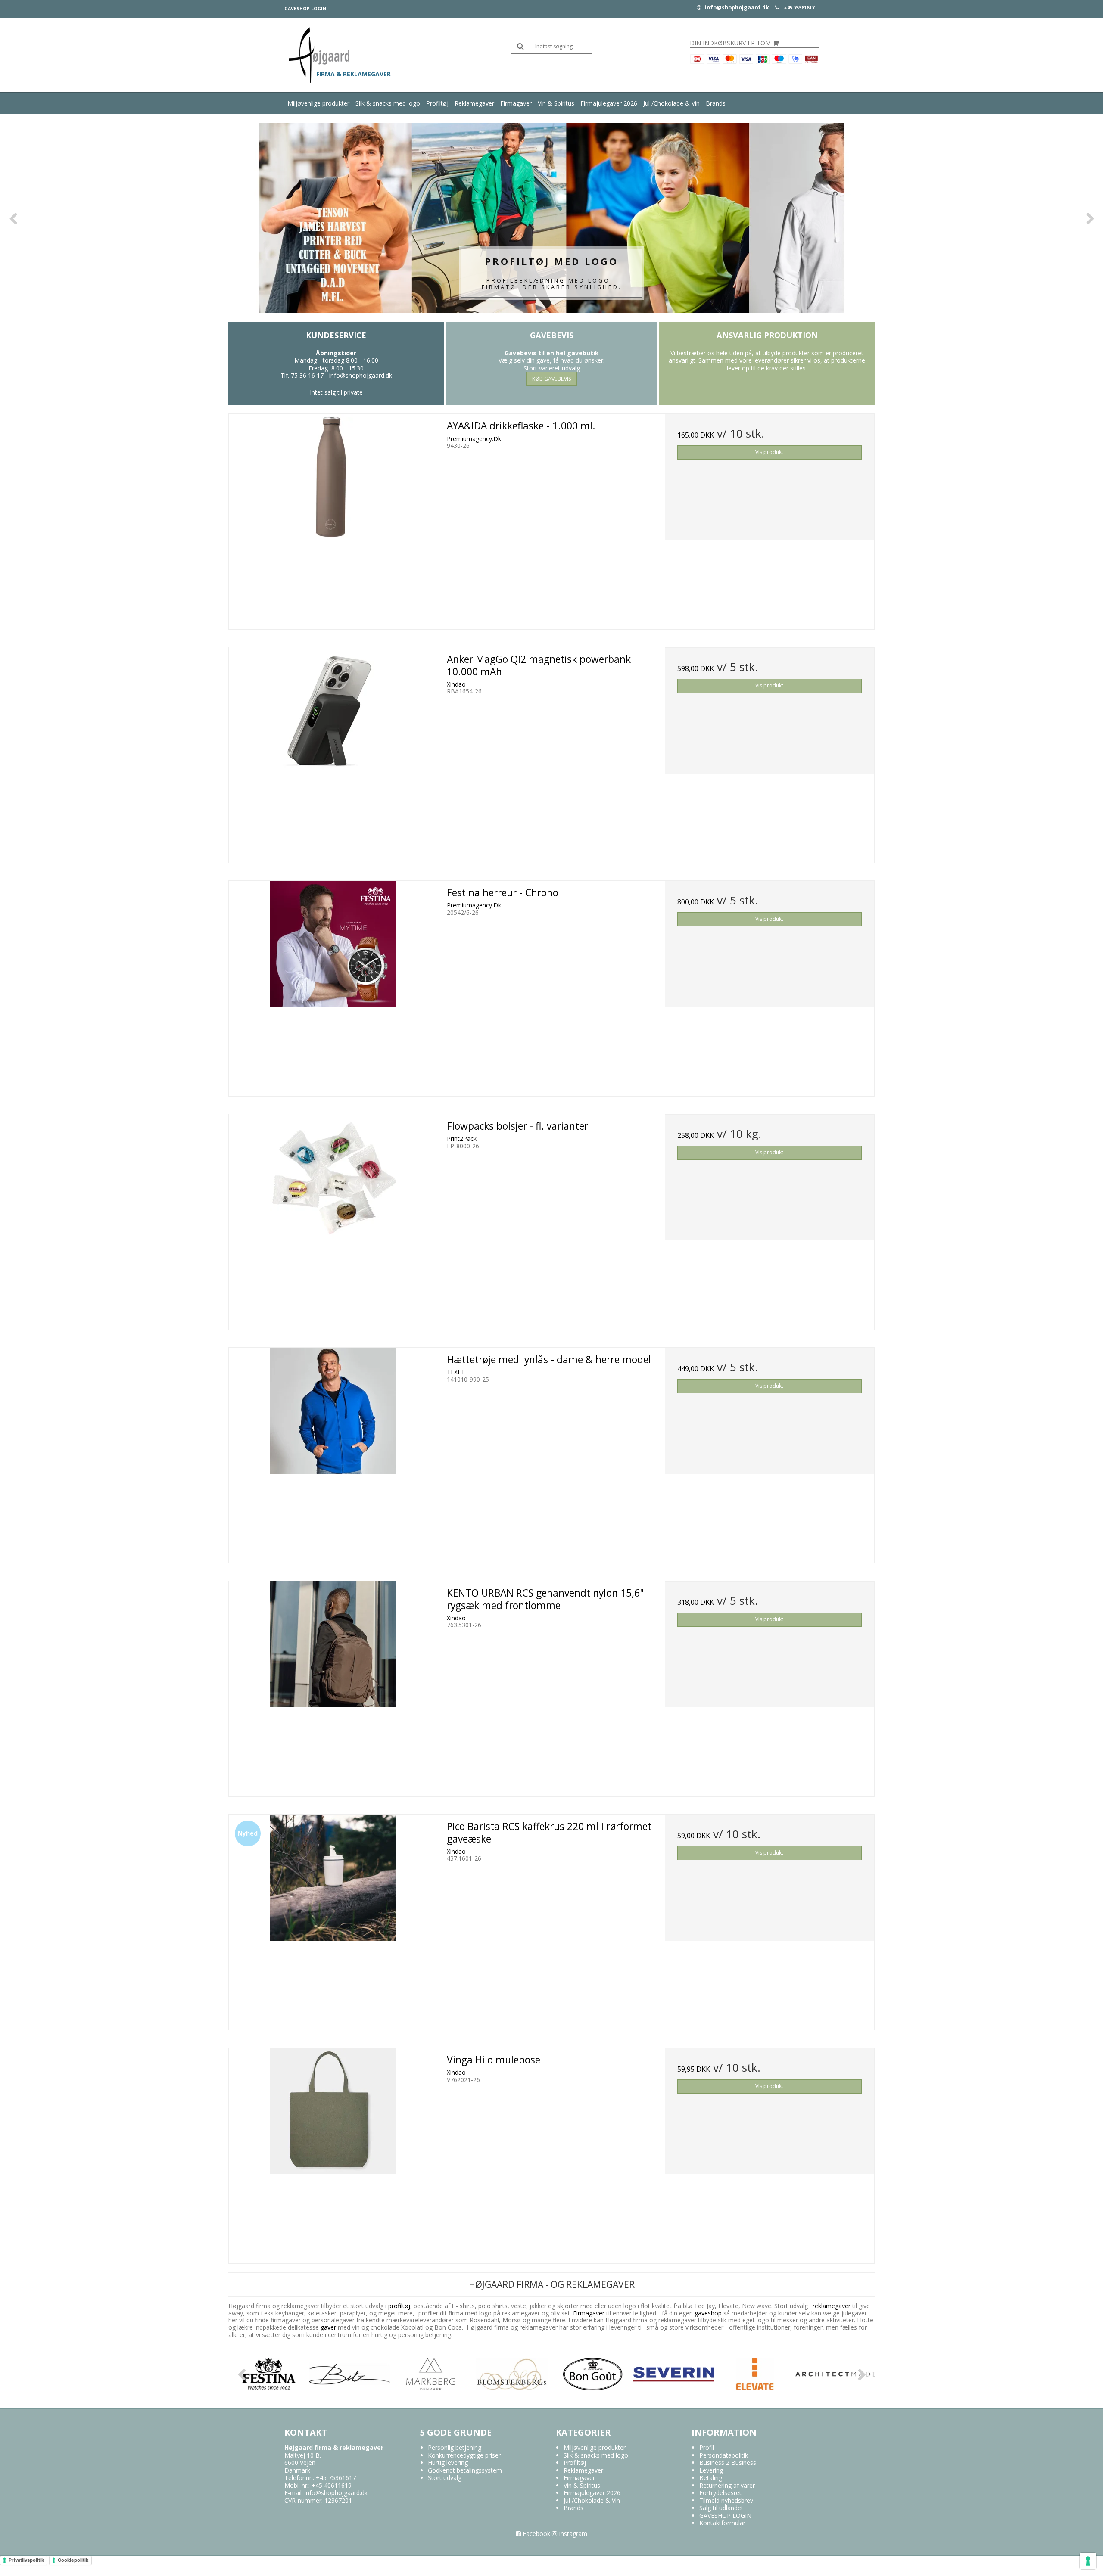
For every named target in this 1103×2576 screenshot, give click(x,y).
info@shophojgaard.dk (736, 8)
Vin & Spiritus (556, 103)
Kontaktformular (722, 2523)
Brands (716, 103)
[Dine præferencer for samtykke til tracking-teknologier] (1088, 2561)
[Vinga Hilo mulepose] (333, 2153)
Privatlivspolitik (26, 2560)
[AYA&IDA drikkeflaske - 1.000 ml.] (333, 519)
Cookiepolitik (73, 2560)
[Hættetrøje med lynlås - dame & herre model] (333, 1452)
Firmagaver (516, 103)
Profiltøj (437, 103)
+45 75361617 (799, 8)
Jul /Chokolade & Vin (671, 103)
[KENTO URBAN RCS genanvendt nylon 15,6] (333, 1686)
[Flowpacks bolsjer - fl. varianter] (333, 1219)
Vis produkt (769, 452)
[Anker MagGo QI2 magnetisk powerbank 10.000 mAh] (333, 752)
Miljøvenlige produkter (318, 103)
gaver (327, 2327)
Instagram (572, 2534)
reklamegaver (832, 2306)
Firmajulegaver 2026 (609, 103)
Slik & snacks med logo (388, 103)
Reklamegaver (474, 103)
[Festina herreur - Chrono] (333, 985)
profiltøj (399, 2306)
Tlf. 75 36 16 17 (302, 375)
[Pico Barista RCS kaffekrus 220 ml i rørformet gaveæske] (333, 1919)
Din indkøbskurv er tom (730, 43)
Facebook (536, 2534)
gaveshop (709, 2313)
